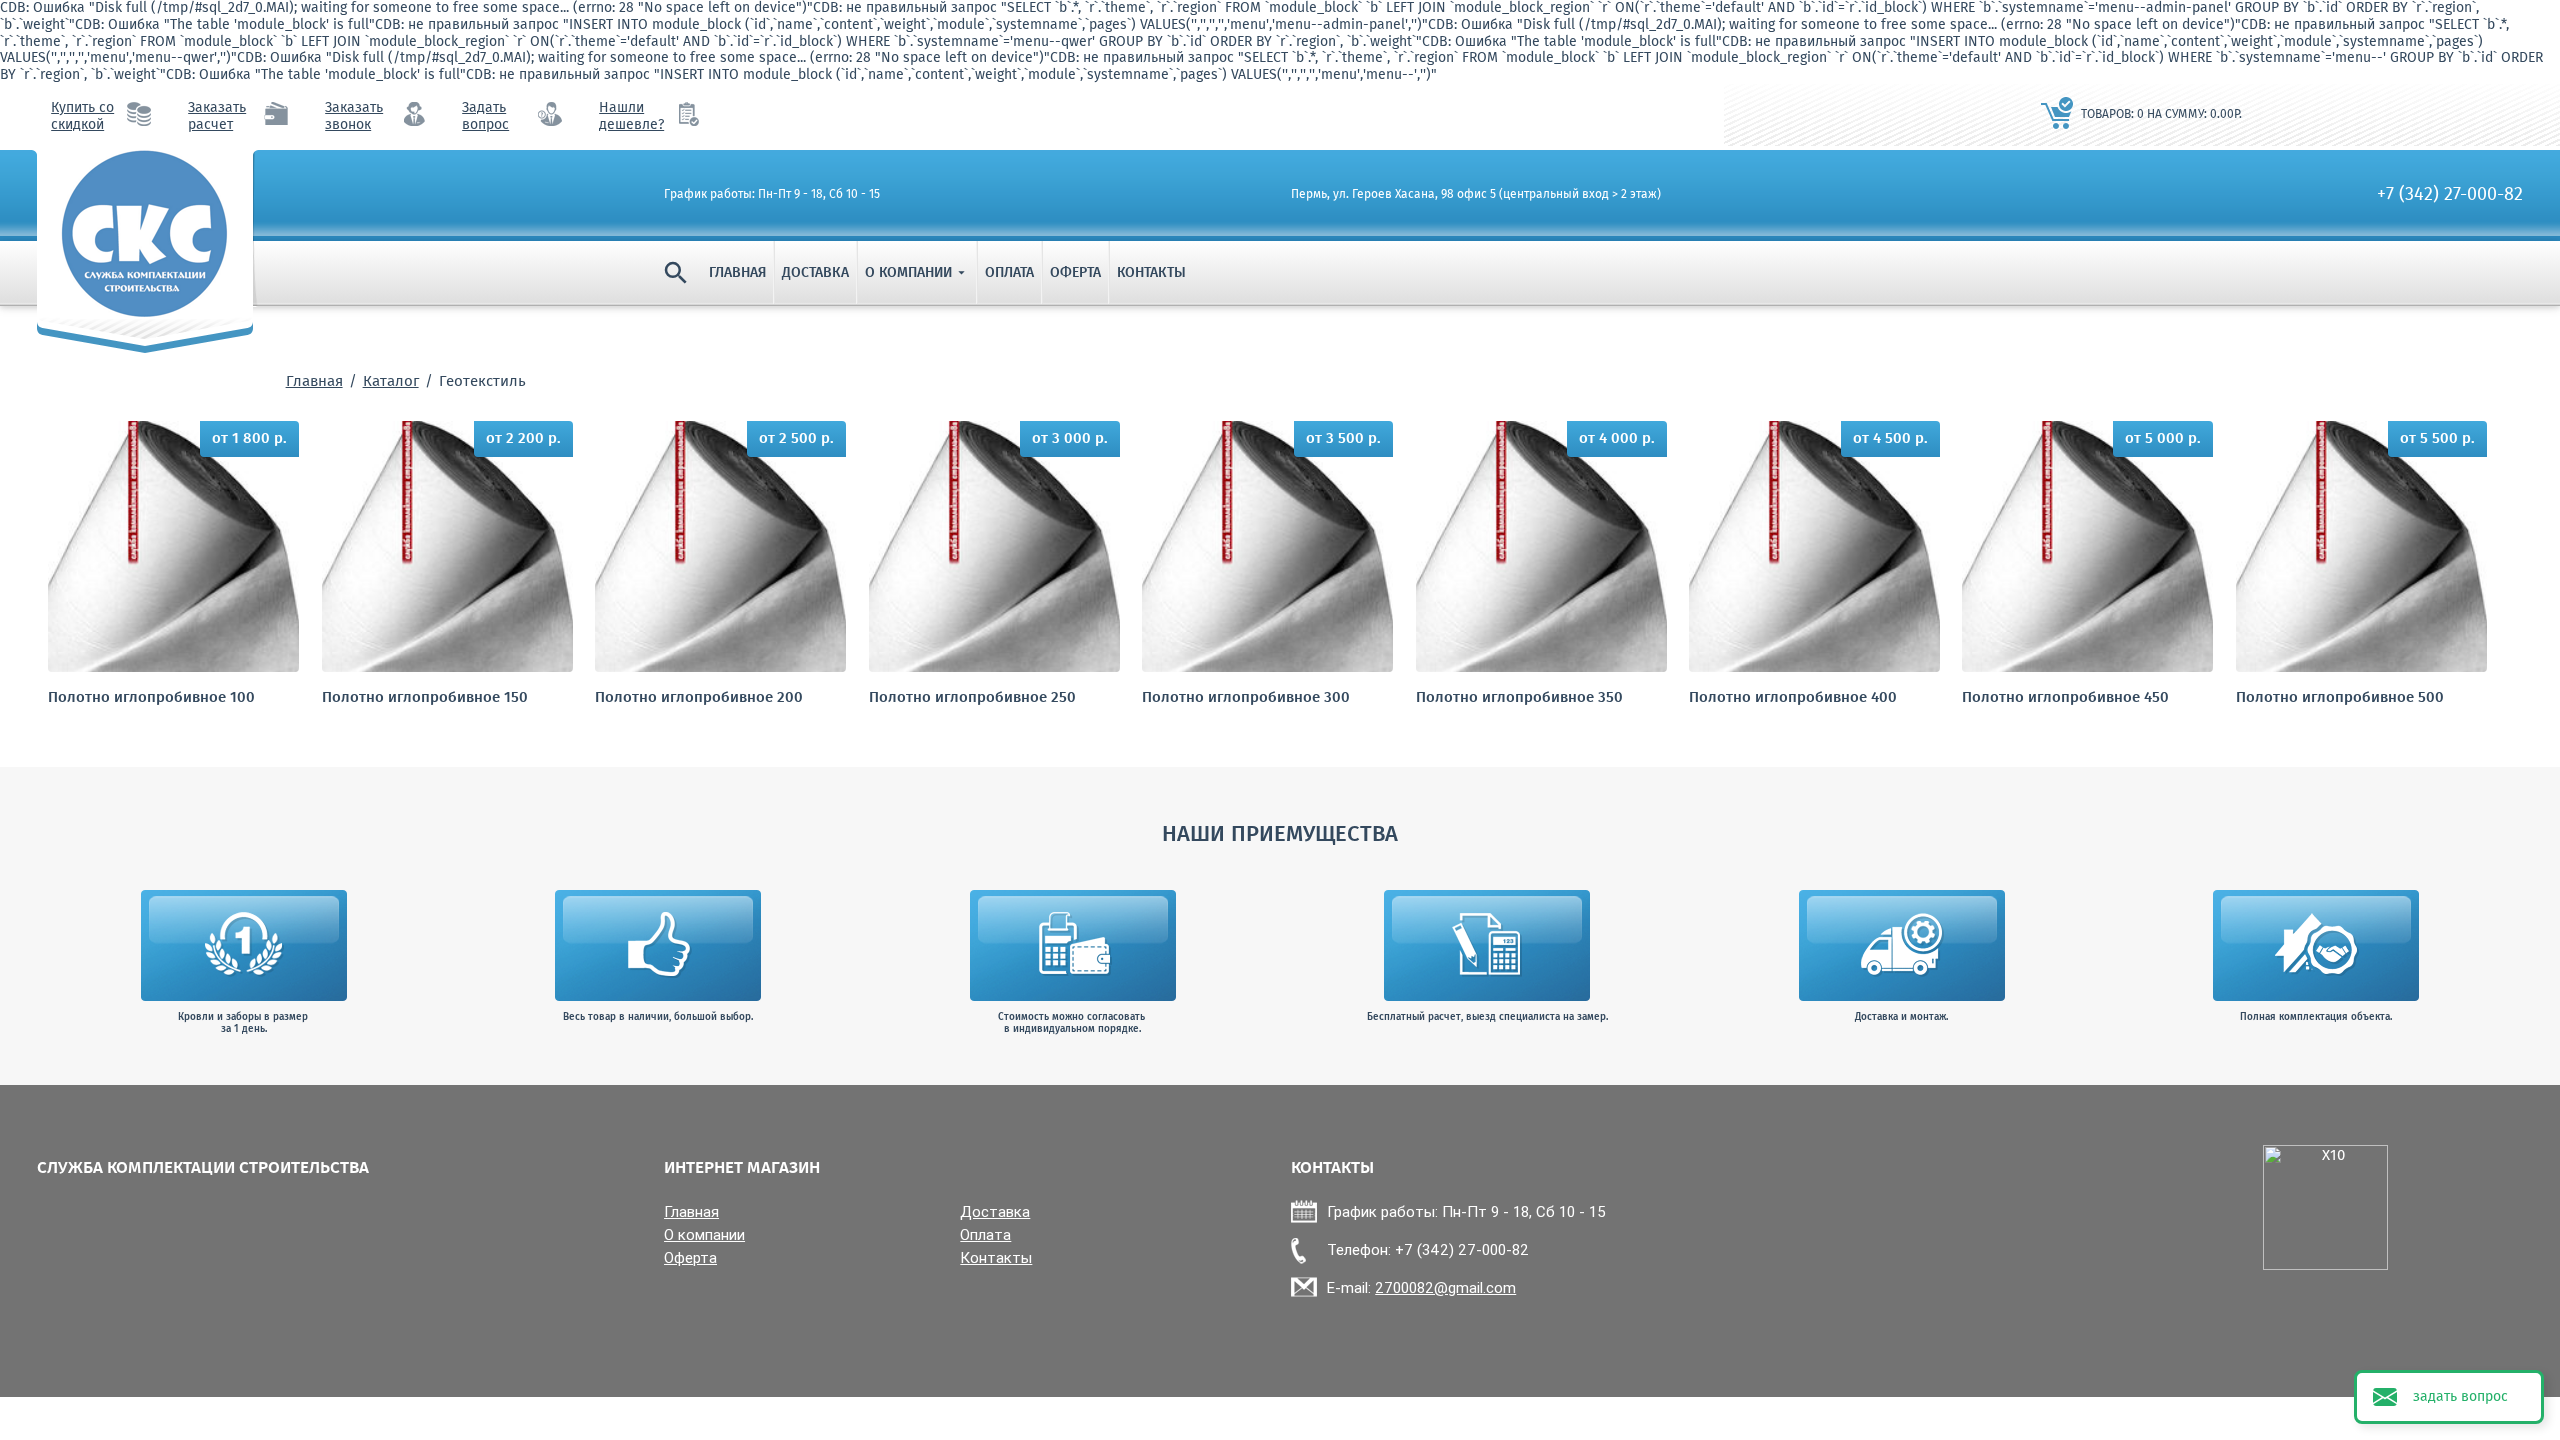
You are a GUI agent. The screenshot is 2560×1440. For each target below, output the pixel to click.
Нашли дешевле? (631, 117)
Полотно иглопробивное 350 (1519, 698)
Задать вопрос (485, 117)
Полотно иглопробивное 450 (2065, 698)
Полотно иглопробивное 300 (1246, 698)
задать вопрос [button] (2460, 1397)
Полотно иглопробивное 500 (2340, 698)
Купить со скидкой (82, 117)
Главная (737, 273)
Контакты (1151, 273)
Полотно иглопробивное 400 (1793, 698)
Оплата (1009, 273)
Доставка (815, 273)
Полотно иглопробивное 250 (972, 698)
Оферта (1075, 273)
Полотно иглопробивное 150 (425, 698)
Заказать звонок (354, 117)
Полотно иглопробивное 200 (699, 698)
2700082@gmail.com (1445, 1287)
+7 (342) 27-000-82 (2450, 195)
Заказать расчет (217, 117)
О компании (917, 273)
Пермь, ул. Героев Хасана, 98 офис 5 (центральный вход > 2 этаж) (1476, 195)
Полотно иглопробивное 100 (151, 698)
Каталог (391, 382)
